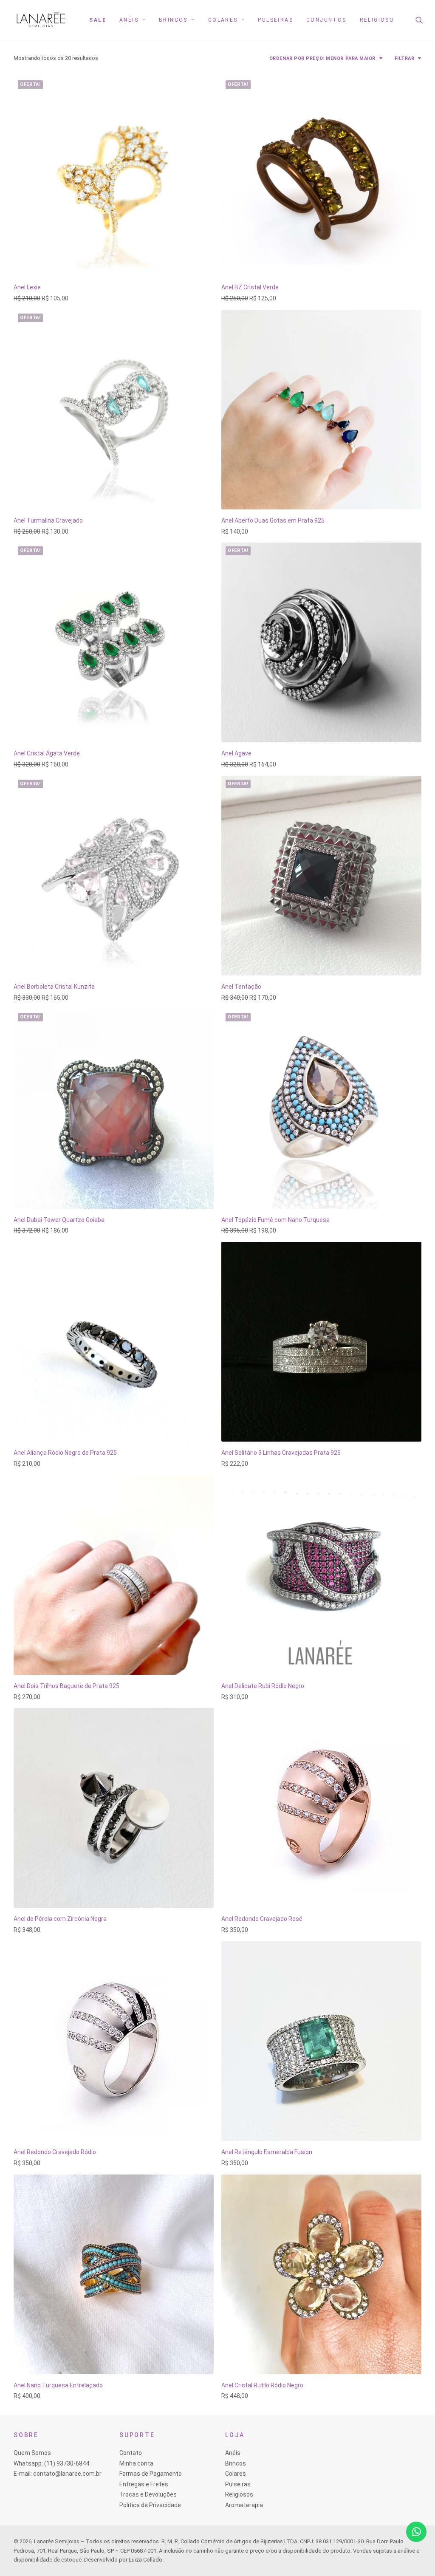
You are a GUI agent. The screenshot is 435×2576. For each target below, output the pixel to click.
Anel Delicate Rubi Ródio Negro (263, 1686)
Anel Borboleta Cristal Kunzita (54, 987)
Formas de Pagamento (151, 2474)
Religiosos (239, 2494)
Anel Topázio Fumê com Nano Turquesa (275, 1220)
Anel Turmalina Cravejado (48, 520)
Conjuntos (326, 20)
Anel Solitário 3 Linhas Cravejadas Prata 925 (281, 1453)
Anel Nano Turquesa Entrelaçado (58, 2385)
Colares (223, 20)
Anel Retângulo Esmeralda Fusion (267, 2152)
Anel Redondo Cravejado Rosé (262, 1919)
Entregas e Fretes (144, 2484)
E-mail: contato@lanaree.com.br (58, 2474)
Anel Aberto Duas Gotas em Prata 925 (273, 520)
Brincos (173, 20)
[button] (425, 20)
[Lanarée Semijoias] (41, 20)
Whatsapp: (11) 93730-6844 (51, 2463)
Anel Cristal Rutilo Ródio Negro (262, 2385)
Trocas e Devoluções (148, 2494)
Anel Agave (236, 753)
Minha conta (136, 2463)
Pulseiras (275, 20)
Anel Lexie (27, 287)
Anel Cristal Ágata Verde (47, 753)
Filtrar (405, 58)
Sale (98, 20)
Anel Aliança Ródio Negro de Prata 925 (65, 1453)
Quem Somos (32, 2453)
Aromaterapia (244, 2505)
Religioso (377, 20)
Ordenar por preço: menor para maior (322, 58)
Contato (131, 2453)
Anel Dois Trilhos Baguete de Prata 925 (66, 1686)
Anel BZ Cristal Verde (250, 287)
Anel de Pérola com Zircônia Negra (60, 1919)
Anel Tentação (241, 987)
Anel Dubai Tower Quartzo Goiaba (59, 1220)
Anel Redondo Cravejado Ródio (55, 2152)
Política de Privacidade (150, 2505)
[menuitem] (98, 20)
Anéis (129, 20)
